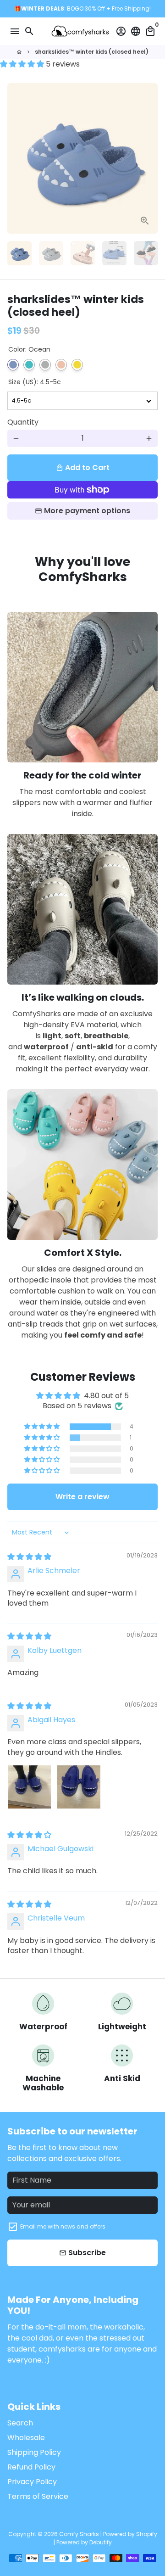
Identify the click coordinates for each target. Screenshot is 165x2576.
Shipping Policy (34, 2452)
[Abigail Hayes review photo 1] (29, 1787)
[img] (29, 1557)
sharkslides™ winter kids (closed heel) (92, 52)
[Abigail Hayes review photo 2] (79, 1787)
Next (149, 158)
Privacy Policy (32, 2482)
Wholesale (26, 2438)
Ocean (13, 365)
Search (20, 2423)
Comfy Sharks (79, 2534)
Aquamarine (29, 365)
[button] (23, 64)
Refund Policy (31, 2467)
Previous (16, 158)
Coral (61, 365)
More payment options (87, 511)
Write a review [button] (82, 1497)
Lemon (77, 365)
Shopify (147, 2534)
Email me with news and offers (63, 2226)
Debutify (101, 2542)
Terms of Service (38, 2496)
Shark (45, 365)
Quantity (23, 422)
